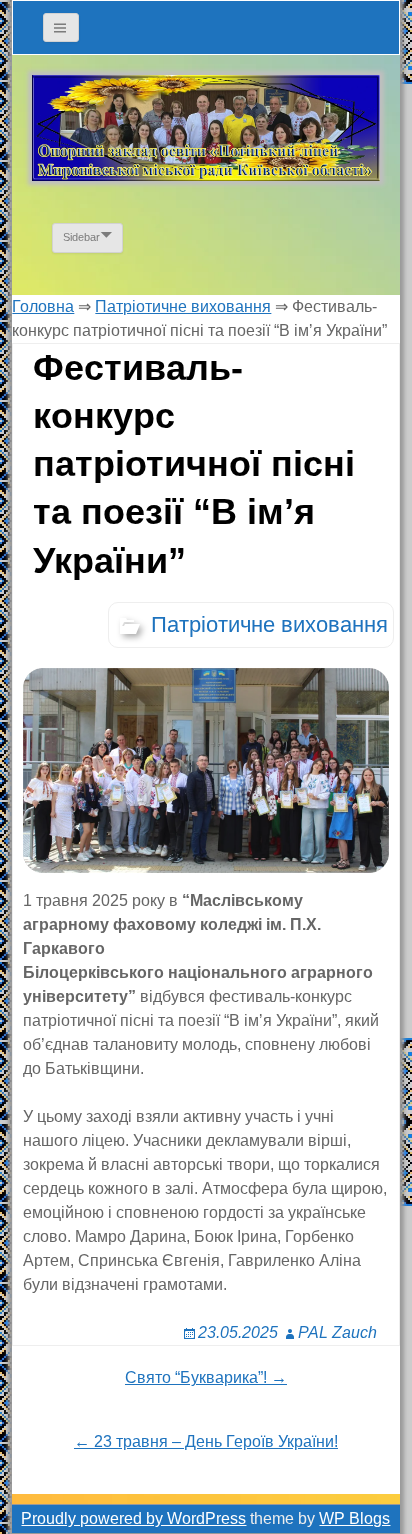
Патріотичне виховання (269, 624)
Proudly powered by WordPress (133, 1518)
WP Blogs (354, 1518)
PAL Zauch (337, 1332)
